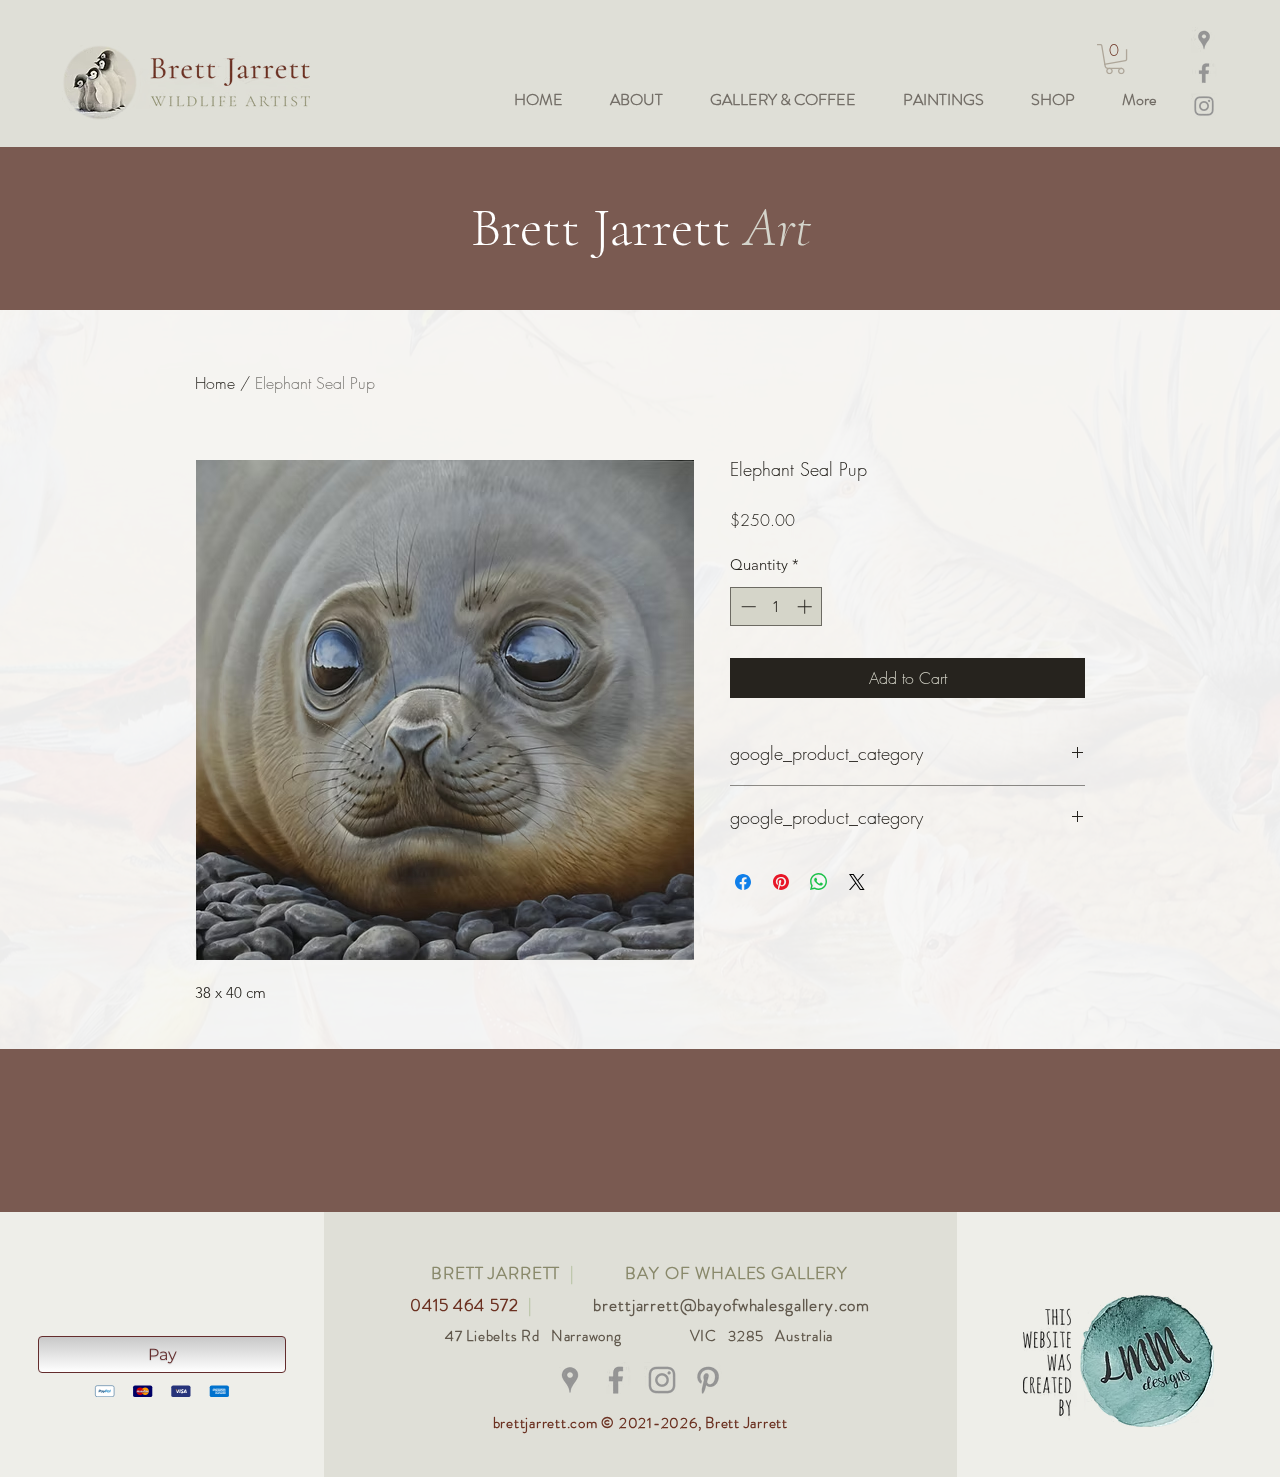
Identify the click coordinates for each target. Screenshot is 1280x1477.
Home (215, 383)
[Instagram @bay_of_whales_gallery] (1204, 106)
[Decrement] (746, 606)
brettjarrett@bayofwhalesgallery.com (731, 1305)
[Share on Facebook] (743, 882)
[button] (1115, 59)
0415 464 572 (466, 1305)
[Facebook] (1204, 73)
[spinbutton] (776, 606)
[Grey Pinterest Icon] (708, 1380)
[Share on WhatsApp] (819, 882)
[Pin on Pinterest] (781, 882)
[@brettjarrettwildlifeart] (616, 1380)
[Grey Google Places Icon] (570, 1380)
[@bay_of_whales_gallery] (662, 1380)
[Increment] (806, 606)
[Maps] (1204, 40)
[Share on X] (857, 882)
